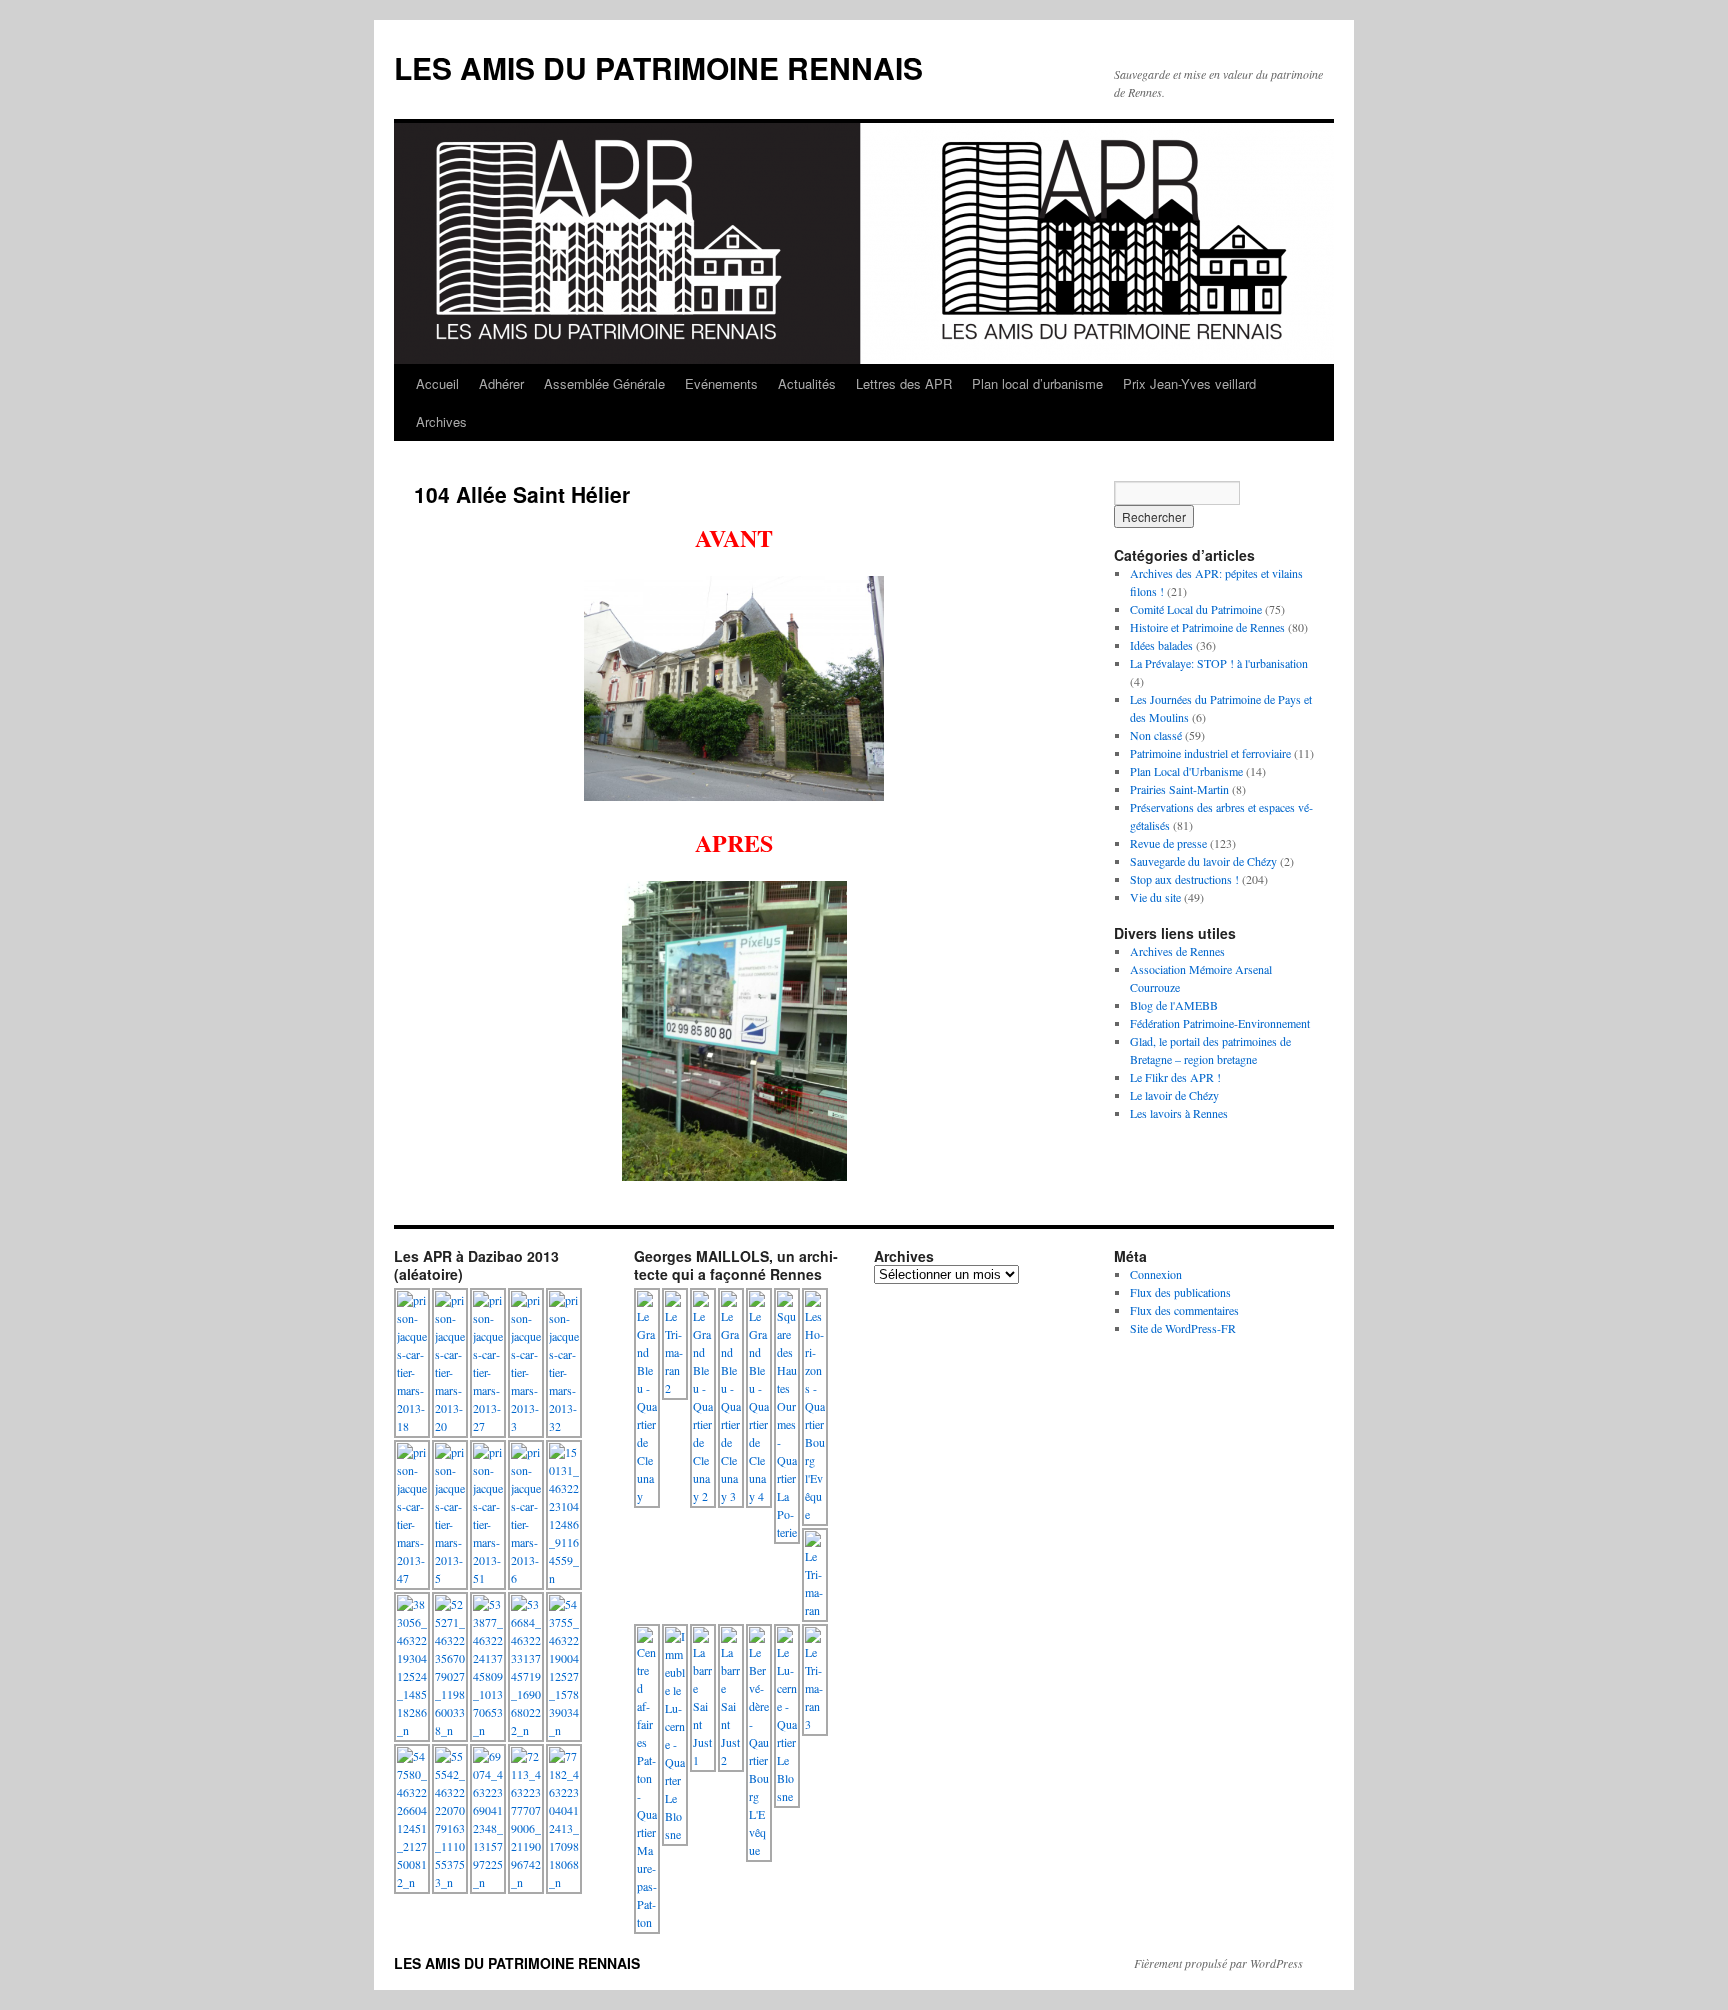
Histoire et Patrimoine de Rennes (1207, 627)
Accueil (437, 383)
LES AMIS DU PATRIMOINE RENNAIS (658, 67)
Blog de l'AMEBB (1174, 1005)
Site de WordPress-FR (1183, 1328)
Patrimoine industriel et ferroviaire (1210, 753)
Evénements (721, 383)
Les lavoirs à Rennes (1179, 1113)
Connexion (1156, 1274)
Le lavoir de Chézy (1174, 1095)
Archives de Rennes (1177, 951)
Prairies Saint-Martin (1179, 789)
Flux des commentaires (1184, 1310)
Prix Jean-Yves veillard (1189, 383)
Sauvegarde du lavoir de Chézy (1203, 861)
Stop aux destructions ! (1184, 879)
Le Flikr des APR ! (1175, 1077)
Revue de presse (1168, 843)
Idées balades (1161, 645)
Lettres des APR (904, 383)
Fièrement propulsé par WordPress (1218, 1963)
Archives (441, 421)
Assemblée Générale (604, 383)
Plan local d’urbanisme (1037, 383)
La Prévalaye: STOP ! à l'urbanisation (1219, 663)
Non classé (1156, 735)
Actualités (807, 383)
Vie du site (1155, 897)
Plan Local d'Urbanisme (1186, 771)
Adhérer (501, 383)
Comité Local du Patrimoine (1196, 609)
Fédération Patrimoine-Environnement (1220, 1023)
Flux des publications (1180, 1292)
